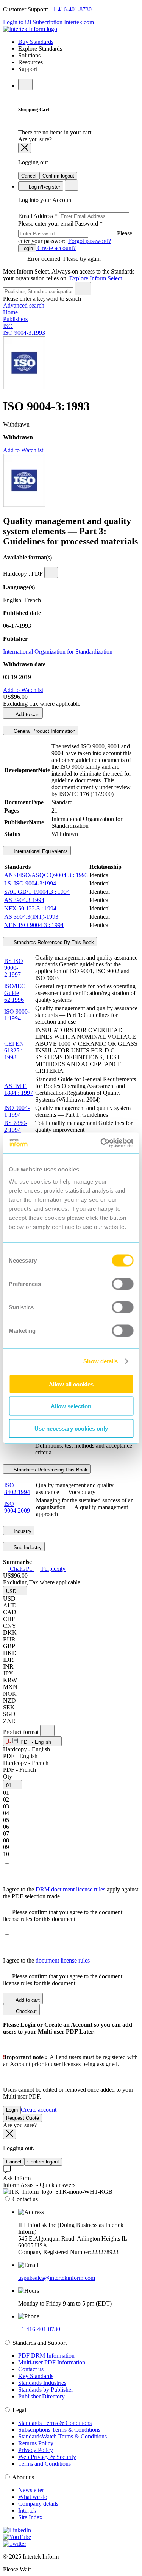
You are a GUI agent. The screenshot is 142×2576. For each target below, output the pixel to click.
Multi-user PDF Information (52, 2362)
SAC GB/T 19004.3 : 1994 (37, 892)
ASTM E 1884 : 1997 (19, 1089)
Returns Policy (36, 2443)
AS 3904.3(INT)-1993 (31, 917)
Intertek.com (79, 22)
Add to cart (27, 715)
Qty (8, 1776)
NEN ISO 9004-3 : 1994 (34, 925)
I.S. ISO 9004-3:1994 (30, 883)
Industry (22, 1531)
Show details (101, 1361)
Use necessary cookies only (71, 1428)
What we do (33, 2497)
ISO (8, 326)
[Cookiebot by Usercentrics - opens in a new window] (101, 1143)
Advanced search (24, 305)
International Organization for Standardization (58, 651)
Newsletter (31, 2490)
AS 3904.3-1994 (24, 900)
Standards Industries (42, 2383)
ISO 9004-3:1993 (24, 333)
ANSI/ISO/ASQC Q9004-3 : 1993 (46, 875)
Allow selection (71, 1406)
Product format (22, 1732)
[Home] (30, 29)
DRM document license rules (71, 1889)
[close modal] (25, 148)
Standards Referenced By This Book (53, 942)
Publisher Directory (41, 2396)
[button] (15, 1591)
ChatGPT (21, 1569)
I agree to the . (48, 1960)
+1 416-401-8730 (71, 9)
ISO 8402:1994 (17, 1489)
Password (75, 232)
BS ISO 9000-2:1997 (14, 968)
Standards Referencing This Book (50, 1470)
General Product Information (44, 731)
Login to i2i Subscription (33, 22)
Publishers (15, 319)
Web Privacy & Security (47, 2457)
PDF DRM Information (46, 2356)
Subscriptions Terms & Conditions (59, 2430)
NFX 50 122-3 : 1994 (30, 908)
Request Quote (23, 2118)
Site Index (30, 2517)
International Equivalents (40, 851)
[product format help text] (47, 1730)
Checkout (26, 2011)
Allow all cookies (71, 1384)
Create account (39, 2110)
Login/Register (44, 187)
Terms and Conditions (44, 2464)
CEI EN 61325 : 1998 (14, 1050)
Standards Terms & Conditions (55, 2423)
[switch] (122, 1284)
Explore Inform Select (96, 278)
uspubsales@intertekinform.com (57, 2278)
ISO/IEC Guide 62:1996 (15, 993)
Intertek (27, 2510)
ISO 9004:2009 (17, 1507)
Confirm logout (58, 176)
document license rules (63, 1960)
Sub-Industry (27, 1548)
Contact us (31, 2369)
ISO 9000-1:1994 (17, 1015)
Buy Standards (36, 42)
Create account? (56, 248)
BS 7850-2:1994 (16, 1126)
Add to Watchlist (23, 450)
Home (10, 312)
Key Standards (36, 2376)
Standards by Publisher (46, 2390)
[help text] (51, 573)
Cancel (29, 176)
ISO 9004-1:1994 (17, 1111)
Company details (38, 2504)
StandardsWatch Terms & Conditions (62, 2436)
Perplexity (53, 1569)
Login (27, 248)
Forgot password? (90, 241)
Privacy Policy (36, 2450)
